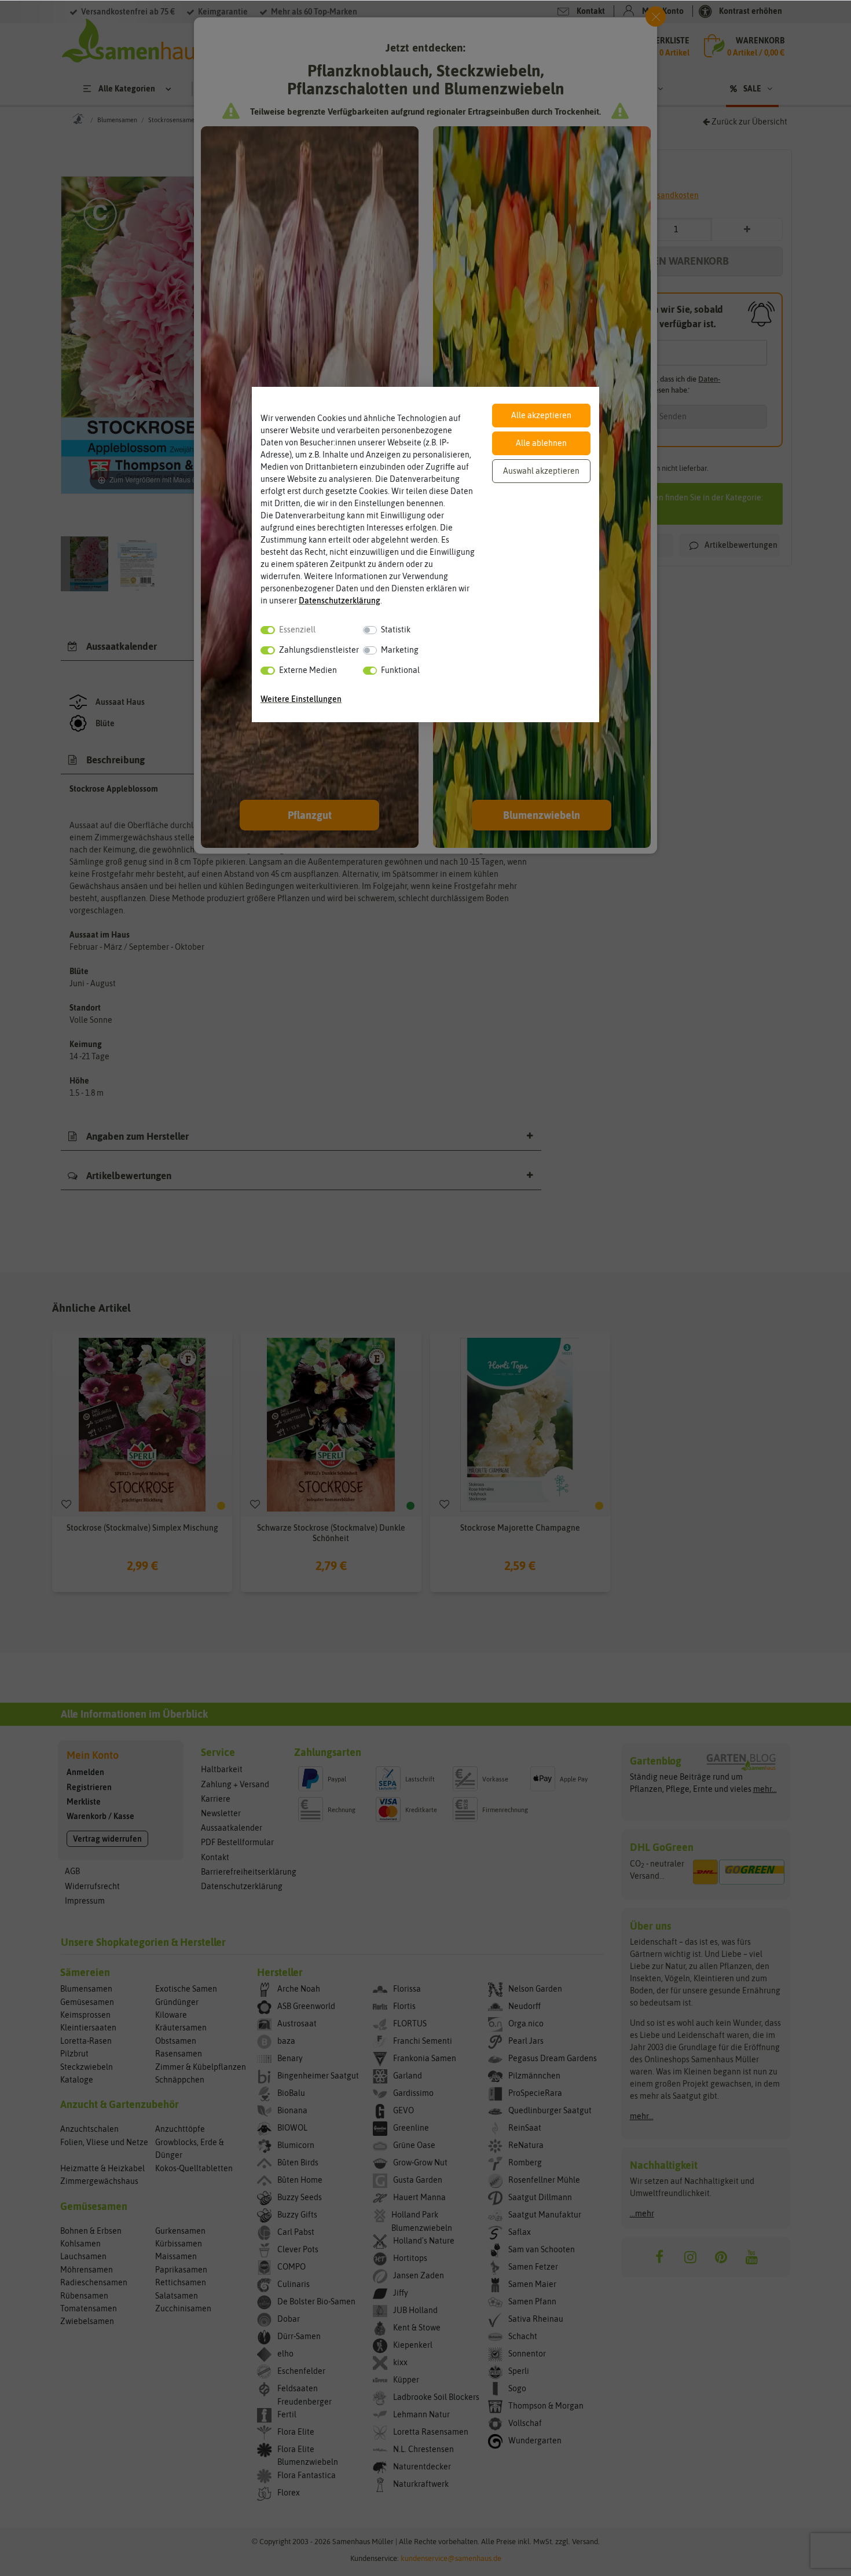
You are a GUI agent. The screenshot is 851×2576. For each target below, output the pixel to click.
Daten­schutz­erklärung (340, 601)
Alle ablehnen (541, 443)
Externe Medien (308, 670)
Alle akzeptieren (541, 415)
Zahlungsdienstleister (319, 650)
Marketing (400, 650)
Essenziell (297, 630)
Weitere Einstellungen (301, 699)
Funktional (400, 670)
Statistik (396, 630)
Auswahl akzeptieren (541, 471)
